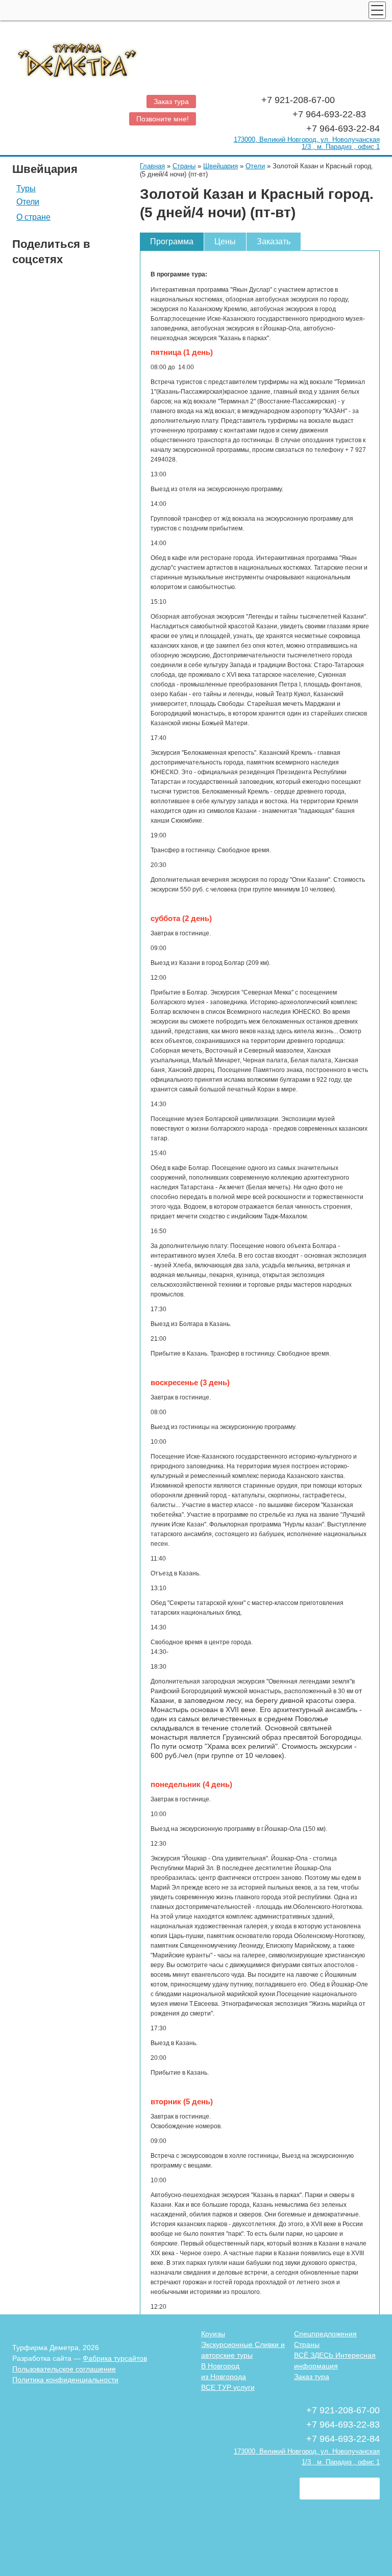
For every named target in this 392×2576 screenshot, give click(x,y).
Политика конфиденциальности (65, 2380)
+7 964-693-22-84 (343, 129)
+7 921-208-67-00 (299, 100)
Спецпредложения (325, 2334)
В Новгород (220, 2366)
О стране (33, 217)
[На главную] (196, 58)
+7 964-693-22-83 (330, 114)
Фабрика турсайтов (115, 2358)
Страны (184, 166)
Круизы (213, 2334)
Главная (152, 166)
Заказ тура (171, 101)
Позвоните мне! (163, 119)
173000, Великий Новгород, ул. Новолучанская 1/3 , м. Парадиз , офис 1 (307, 143)
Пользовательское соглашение (64, 2369)
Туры (26, 189)
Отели (28, 202)
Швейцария (220, 166)
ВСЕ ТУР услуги (228, 2387)
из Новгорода (224, 2377)
